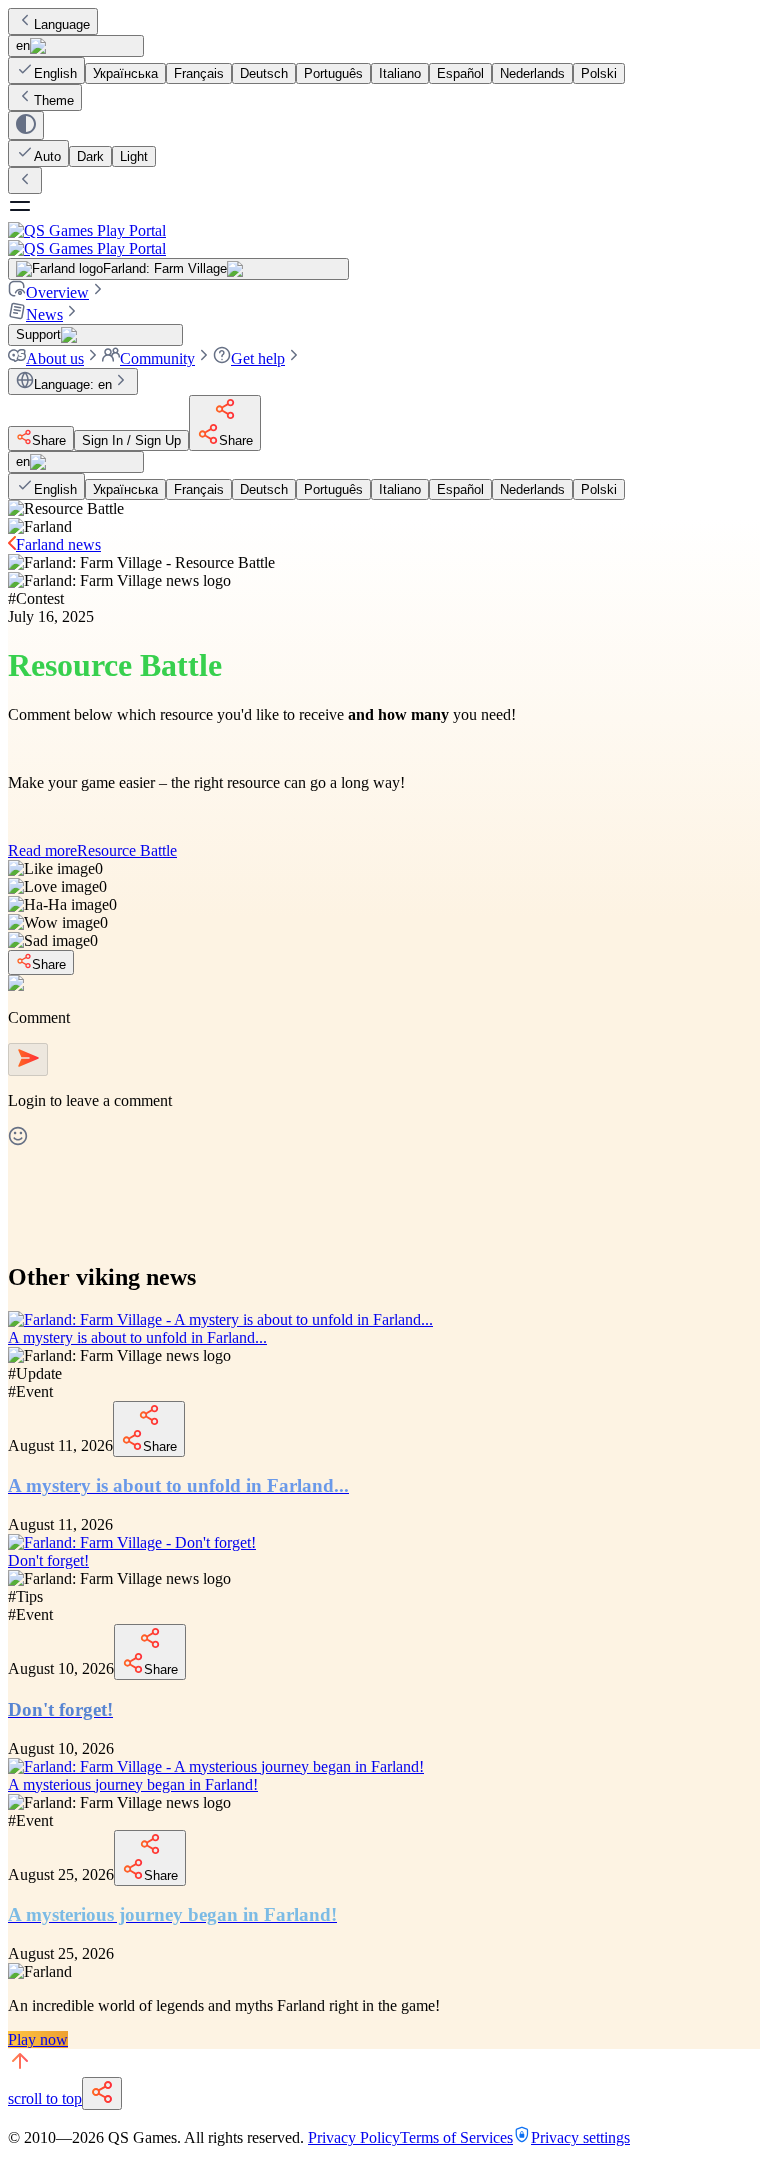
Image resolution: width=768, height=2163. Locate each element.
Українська (125, 73)
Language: (73, 384)
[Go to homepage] (384, 239)
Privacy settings (580, 2137)
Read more (92, 850)
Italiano (400, 73)
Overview (57, 292)
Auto (47, 156)
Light (134, 156)
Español (460, 73)
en (23, 45)
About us (55, 358)
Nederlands (532, 73)
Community (157, 358)
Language (62, 24)
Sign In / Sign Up (131, 440)
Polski (599, 73)
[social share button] (102, 2093)
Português (333, 73)
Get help (258, 358)
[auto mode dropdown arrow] (26, 125)
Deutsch (264, 73)
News (44, 314)
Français (199, 73)
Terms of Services (456, 2137)
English (55, 73)
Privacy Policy (354, 2137)
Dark (90, 156)
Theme (54, 100)
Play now (38, 2039)
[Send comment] (28, 1059)
